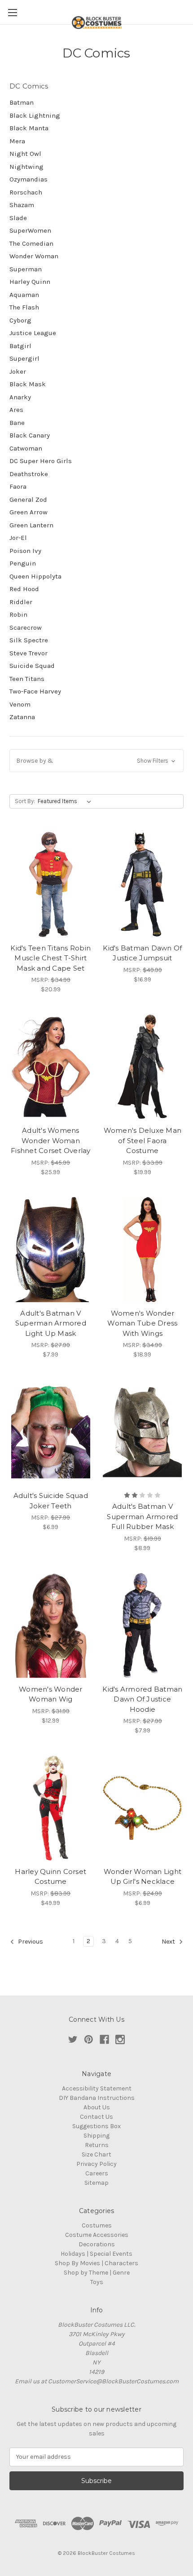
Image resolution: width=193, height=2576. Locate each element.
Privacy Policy (96, 2164)
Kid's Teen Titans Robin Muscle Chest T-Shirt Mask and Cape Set (50, 958)
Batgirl (20, 346)
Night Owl (25, 154)
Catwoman (26, 448)
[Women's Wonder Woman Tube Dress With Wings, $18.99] (143, 1250)
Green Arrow (29, 512)
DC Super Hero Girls (41, 461)
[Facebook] (104, 2039)
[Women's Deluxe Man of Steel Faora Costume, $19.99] (143, 1067)
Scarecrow (26, 627)
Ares (16, 410)
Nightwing (26, 167)
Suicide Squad (32, 666)
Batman (22, 102)
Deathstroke (29, 474)
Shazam (22, 205)
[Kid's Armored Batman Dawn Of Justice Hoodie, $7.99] (143, 1626)
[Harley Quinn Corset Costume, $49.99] (51, 1808)
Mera (17, 141)
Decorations (97, 2244)
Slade (18, 218)
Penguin (23, 563)
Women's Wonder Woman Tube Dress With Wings (142, 1323)
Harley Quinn (30, 282)
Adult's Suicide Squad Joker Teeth (51, 1501)
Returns (97, 2145)
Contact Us (96, 2117)
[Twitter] (73, 2039)
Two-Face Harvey (35, 691)
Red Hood (24, 589)
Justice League (33, 333)
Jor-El (18, 538)
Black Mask (28, 384)
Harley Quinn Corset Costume (50, 1877)
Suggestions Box (96, 2126)
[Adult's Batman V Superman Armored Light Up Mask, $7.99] (51, 1250)
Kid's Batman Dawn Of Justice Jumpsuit (142, 953)
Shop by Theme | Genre (97, 2273)
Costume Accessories (97, 2235)
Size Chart (96, 2154)
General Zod (28, 499)
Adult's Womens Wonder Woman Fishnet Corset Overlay (51, 1140)
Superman (26, 269)
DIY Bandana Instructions (97, 2098)
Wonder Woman (34, 256)
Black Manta (29, 128)
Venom (20, 704)
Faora (18, 486)
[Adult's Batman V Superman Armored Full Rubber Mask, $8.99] (143, 1432)
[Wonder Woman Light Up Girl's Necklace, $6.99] (143, 1808)
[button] (96, 761)
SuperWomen (30, 230)
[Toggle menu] (12, 12)
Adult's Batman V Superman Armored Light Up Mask (51, 1323)
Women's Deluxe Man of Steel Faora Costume (143, 1140)
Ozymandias (29, 179)
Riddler (21, 602)
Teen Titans (27, 679)
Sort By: (25, 801)
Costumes (97, 2225)
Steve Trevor (29, 653)
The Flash (24, 307)
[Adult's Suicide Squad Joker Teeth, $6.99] (51, 1432)
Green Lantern (31, 525)
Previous (30, 1942)
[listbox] (66, 801)
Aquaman (24, 295)
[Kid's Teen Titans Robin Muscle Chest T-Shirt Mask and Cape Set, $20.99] (51, 884)
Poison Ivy (25, 551)
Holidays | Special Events (96, 2254)
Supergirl (24, 358)
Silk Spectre (29, 640)
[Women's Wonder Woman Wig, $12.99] (51, 1626)
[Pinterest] (89, 2039)
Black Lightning (35, 115)
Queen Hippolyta (35, 576)
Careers (97, 2173)
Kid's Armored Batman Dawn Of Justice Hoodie (142, 1699)
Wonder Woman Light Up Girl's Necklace (143, 1877)
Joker (18, 371)
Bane (17, 423)
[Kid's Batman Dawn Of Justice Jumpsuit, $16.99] (143, 884)
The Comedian (31, 243)
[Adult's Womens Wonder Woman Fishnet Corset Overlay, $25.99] (51, 1067)
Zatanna (22, 717)
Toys (97, 2282)
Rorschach (26, 192)
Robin (18, 614)
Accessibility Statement (97, 2088)
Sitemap (96, 2183)
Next (169, 1942)
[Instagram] (120, 2039)
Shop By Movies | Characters (96, 2263)
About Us (97, 2107)
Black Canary (30, 435)
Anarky (20, 397)
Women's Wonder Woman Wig (51, 1694)
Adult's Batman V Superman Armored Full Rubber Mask (142, 1516)
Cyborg (20, 320)
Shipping (96, 2136)
